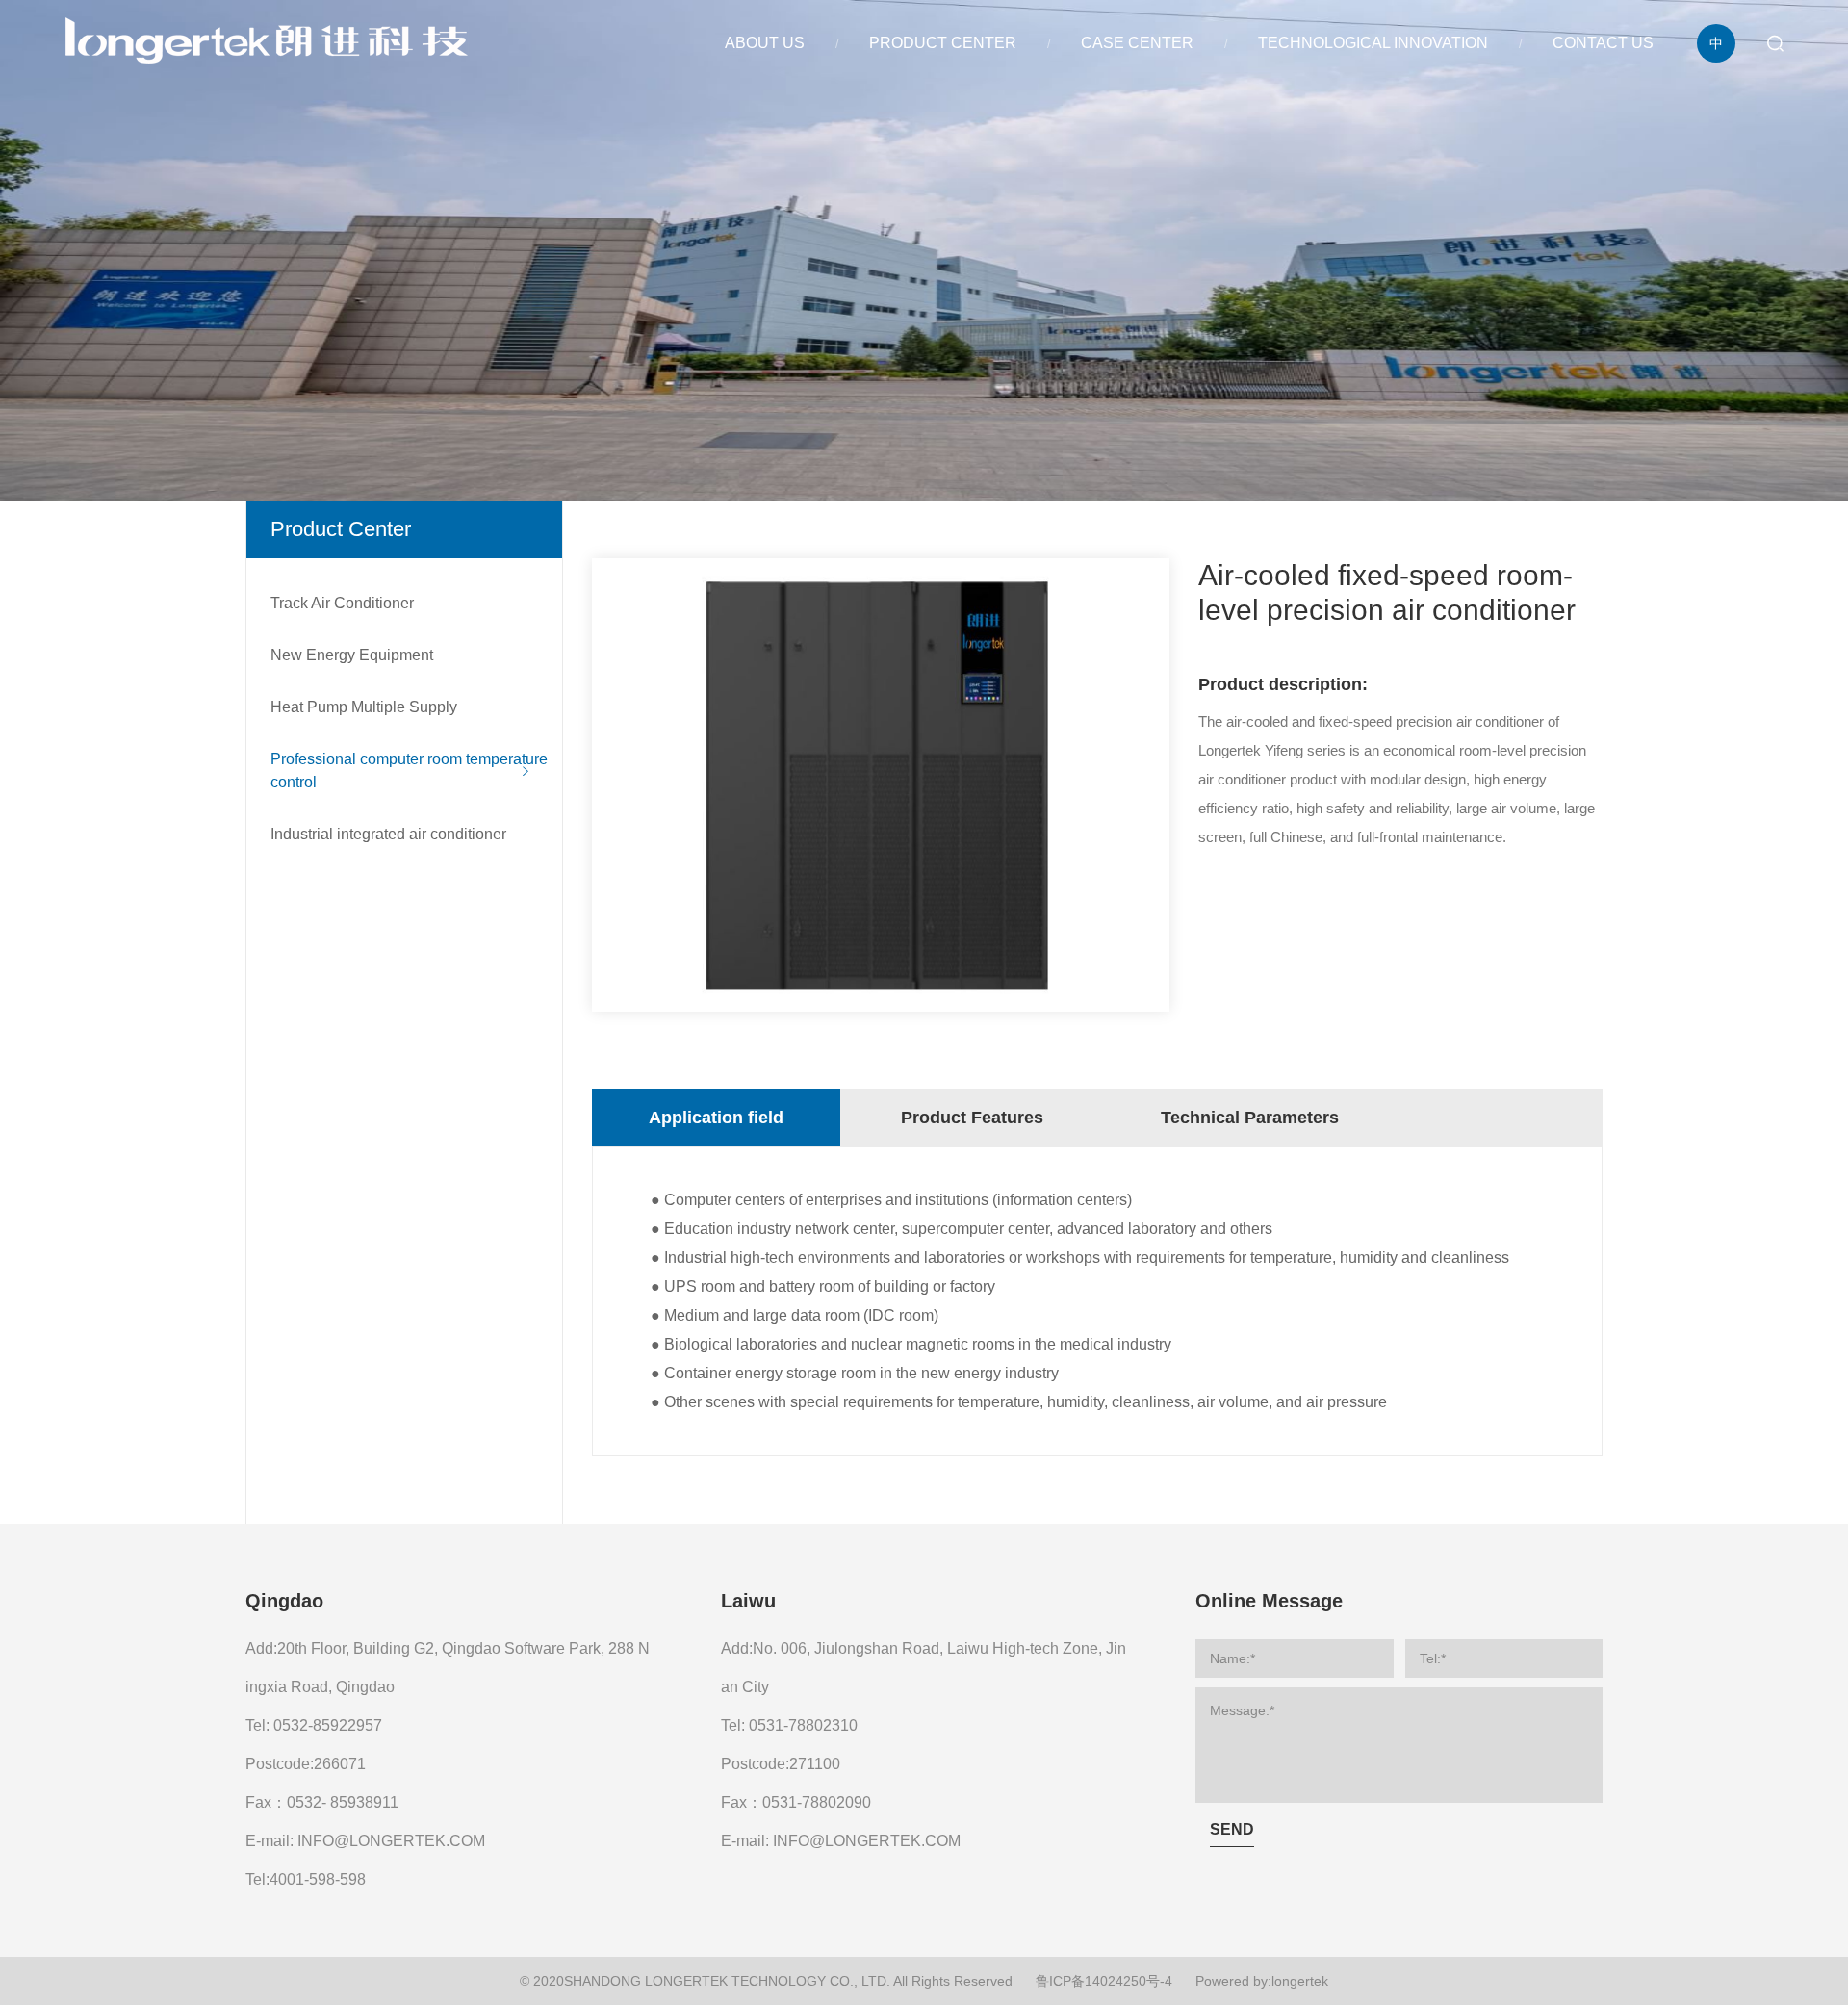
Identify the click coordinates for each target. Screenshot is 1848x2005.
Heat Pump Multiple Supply (364, 707)
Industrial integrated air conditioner (388, 834)
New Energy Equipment (352, 655)
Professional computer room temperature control (409, 771)
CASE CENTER (1137, 43)
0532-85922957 (328, 1725)
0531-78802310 (803, 1725)
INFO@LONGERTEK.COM (391, 1841)
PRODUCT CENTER (943, 43)
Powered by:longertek (1262, 1981)
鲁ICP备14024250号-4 (1104, 1981)
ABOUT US (765, 43)
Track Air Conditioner (342, 603)
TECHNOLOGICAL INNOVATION (1373, 43)
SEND (1232, 1829)
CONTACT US (1603, 43)
